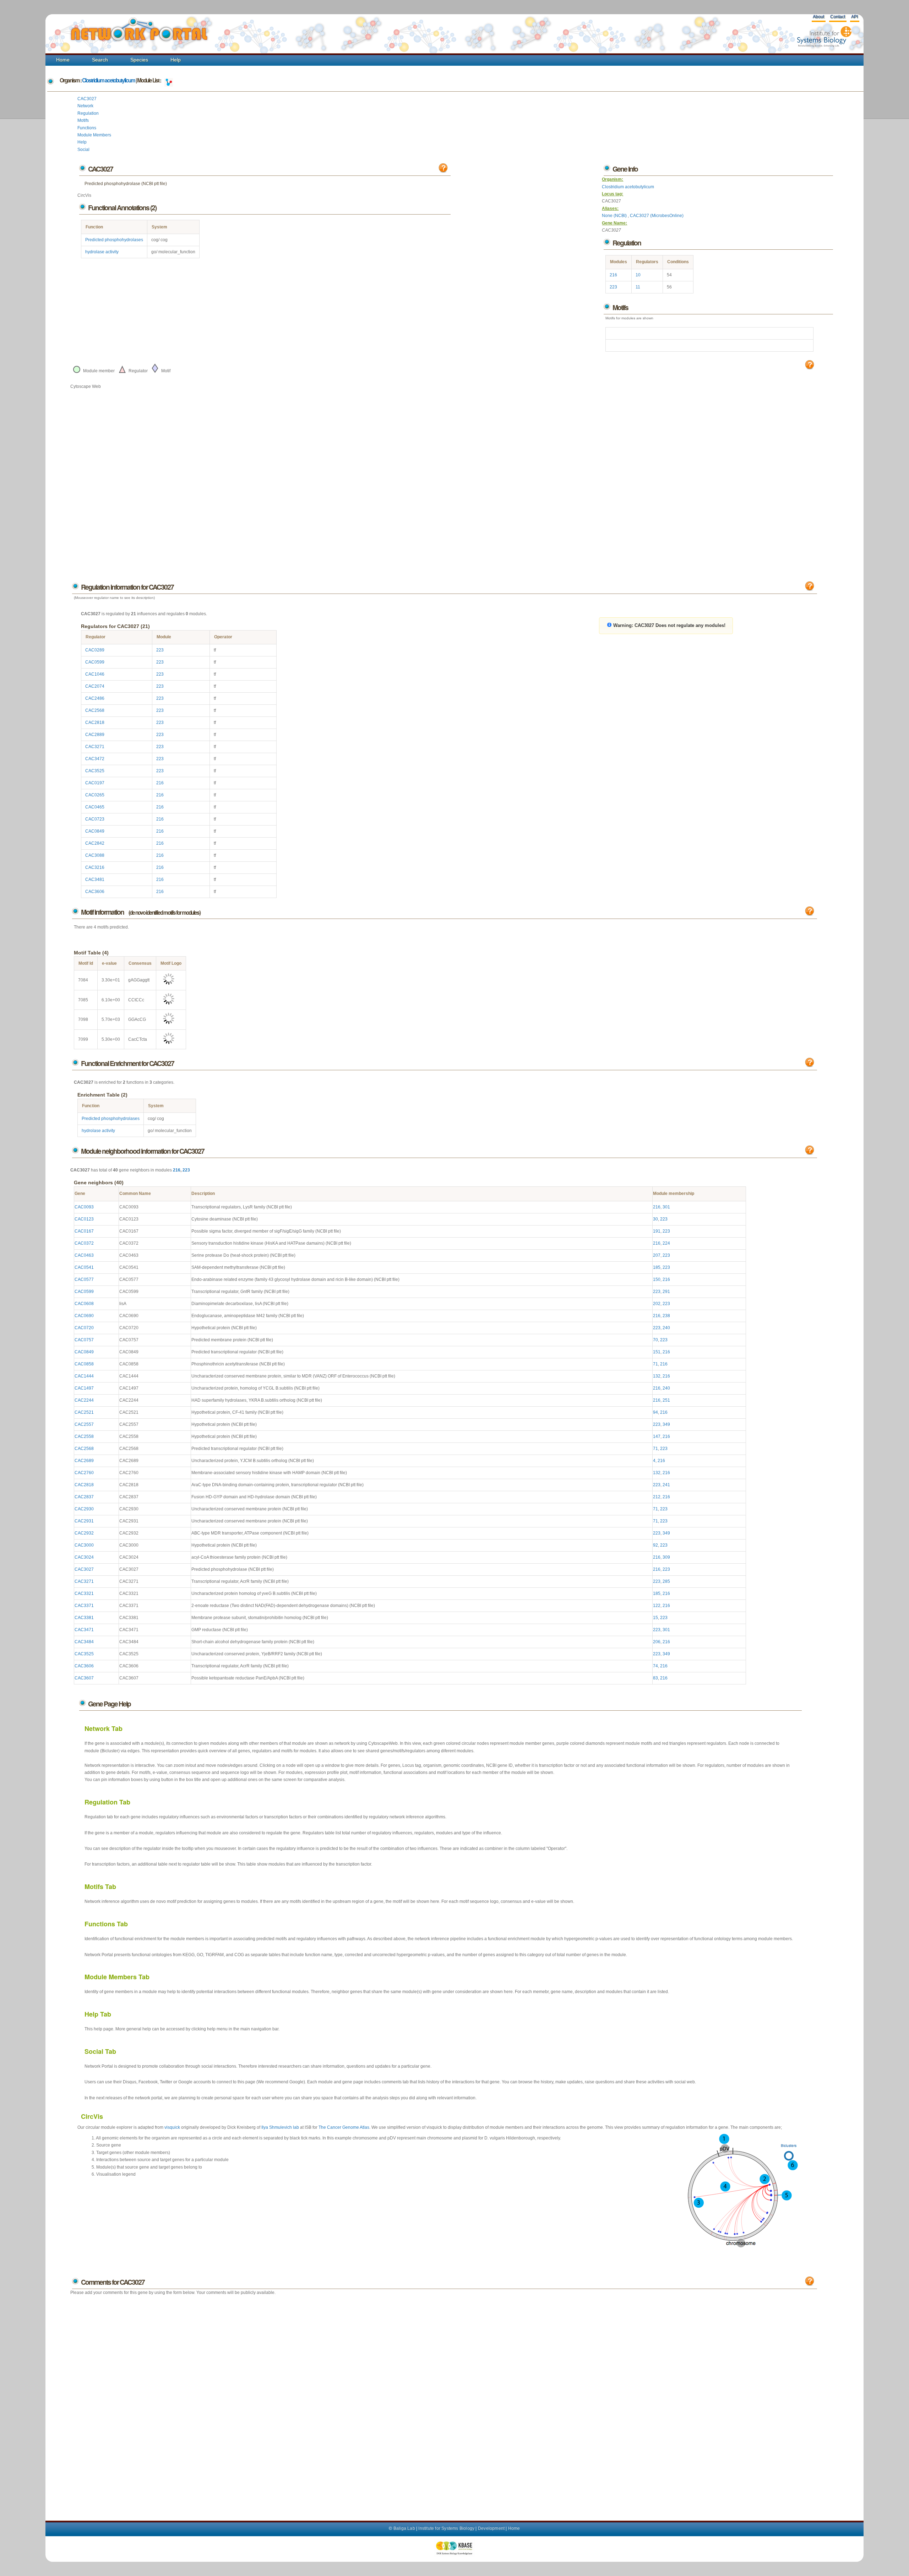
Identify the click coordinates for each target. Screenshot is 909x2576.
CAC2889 (95, 735)
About (818, 17)
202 (657, 1304)
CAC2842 (95, 843)
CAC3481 (95, 880)
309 (666, 1557)
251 (666, 1400)
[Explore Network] (169, 80)
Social (83, 150)
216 (613, 275)
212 (657, 1497)
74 (655, 1666)
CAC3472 (95, 759)
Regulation (88, 113)
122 (657, 1606)
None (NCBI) (615, 216)
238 (666, 1316)
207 (657, 1255)
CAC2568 (95, 710)
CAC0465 (95, 807)
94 (655, 1412)
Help (176, 60)
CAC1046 (95, 674)
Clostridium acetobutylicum (108, 80)
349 (666, 1424)
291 (666, 1292)
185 (657, 1267)
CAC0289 (95, 650)
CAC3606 (95, 892)
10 (638, 275)
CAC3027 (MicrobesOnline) (657, 216)
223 (613, 287)
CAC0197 (95, 783)
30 (655, 1219)
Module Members (94, 135)
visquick (172, 2127)
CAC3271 (95, 747)
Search (100, 60)
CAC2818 (95, 723)
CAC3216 (95, 867)
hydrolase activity (102, 252)
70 (655, 1340)
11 (638, 287)
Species (139, 60)
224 (666, 1243)
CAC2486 (95, 698)
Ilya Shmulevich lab (280, 2127)
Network (85, 106)
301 (666, 1207)
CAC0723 (95, 819)
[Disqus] (444, 2401)
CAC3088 (95, 855)
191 (657, 1231)
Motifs (83, 120)
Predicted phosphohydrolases (114, 240)
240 (666, 1328)
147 (657, 1436)
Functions (87, 128)
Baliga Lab (404, 2528)
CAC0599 (95, 662)
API (854, 17)
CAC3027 (87, 99)
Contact (838, 17)
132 (657, 1376)
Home (63, 60)
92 (655, 1545)
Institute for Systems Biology (446, 2528)
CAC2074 (95, 686)
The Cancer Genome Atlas (344, 2127)
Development (491, 2528)
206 (657, 1642)
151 (657, 1352)
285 (666, 1581)
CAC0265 (95, 795)
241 (666, 1485)
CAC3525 (95, 771)
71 (655, 1364)
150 (657, 1279)
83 (655, 1678)
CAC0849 (95, 831)
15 (655, 1618)
